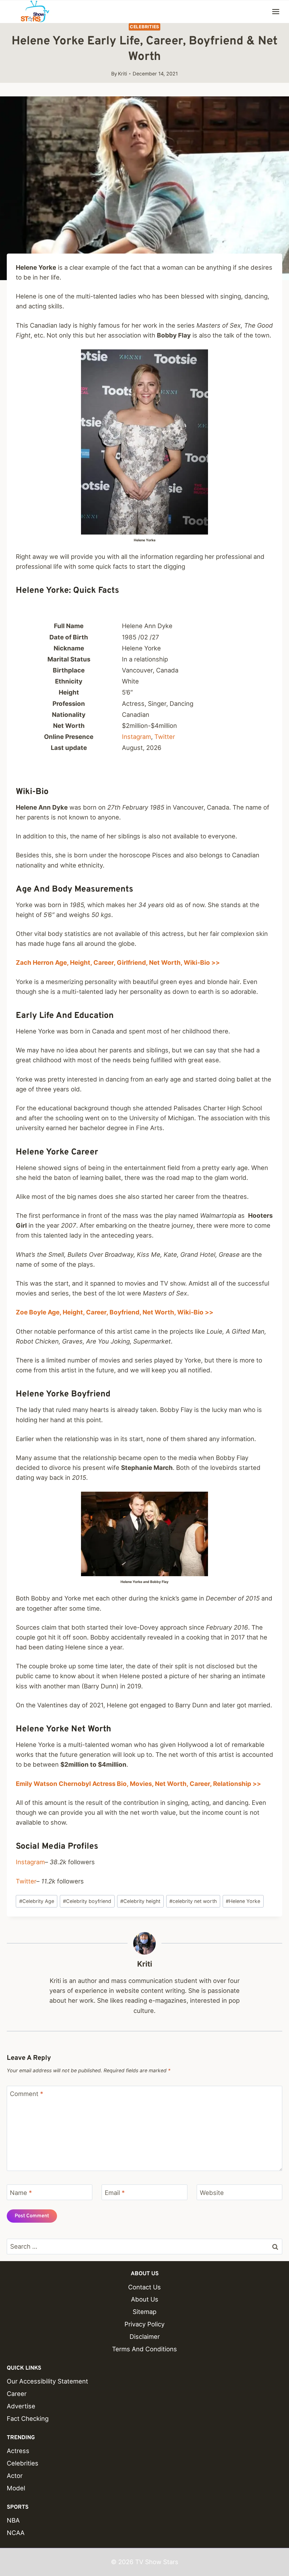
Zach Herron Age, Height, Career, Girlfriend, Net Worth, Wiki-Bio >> (118, 963)
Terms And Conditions (144, 2349)
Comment (27, 2094)
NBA (13, 2520)
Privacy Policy (144, 2324)
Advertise (21, 2406)
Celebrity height (140, 1901)
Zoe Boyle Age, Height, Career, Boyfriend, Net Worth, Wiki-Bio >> (115, 1312)
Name (21, 2192)
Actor (15, 2476)
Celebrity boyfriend (87, 1901)
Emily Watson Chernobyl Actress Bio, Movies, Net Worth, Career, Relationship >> (138, 1784)
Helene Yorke (243, 1901)
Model (16, 2488)
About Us (145, 2299)
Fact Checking (28, 2419)
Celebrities (144, 27)
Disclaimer (145, 2337)
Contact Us (144, 2287)
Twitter (165, 737)
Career (17, 2394)
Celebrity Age (37, 1901)
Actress (18, 2451)
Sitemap (144, 2312)
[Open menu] (276, 11)
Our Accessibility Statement (47, 2381)
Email (115, 2192)
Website (212, 2192)
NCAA (16, 2533)
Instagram (136, 737)
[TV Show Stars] (35, 12)
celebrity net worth (193, 1901)
